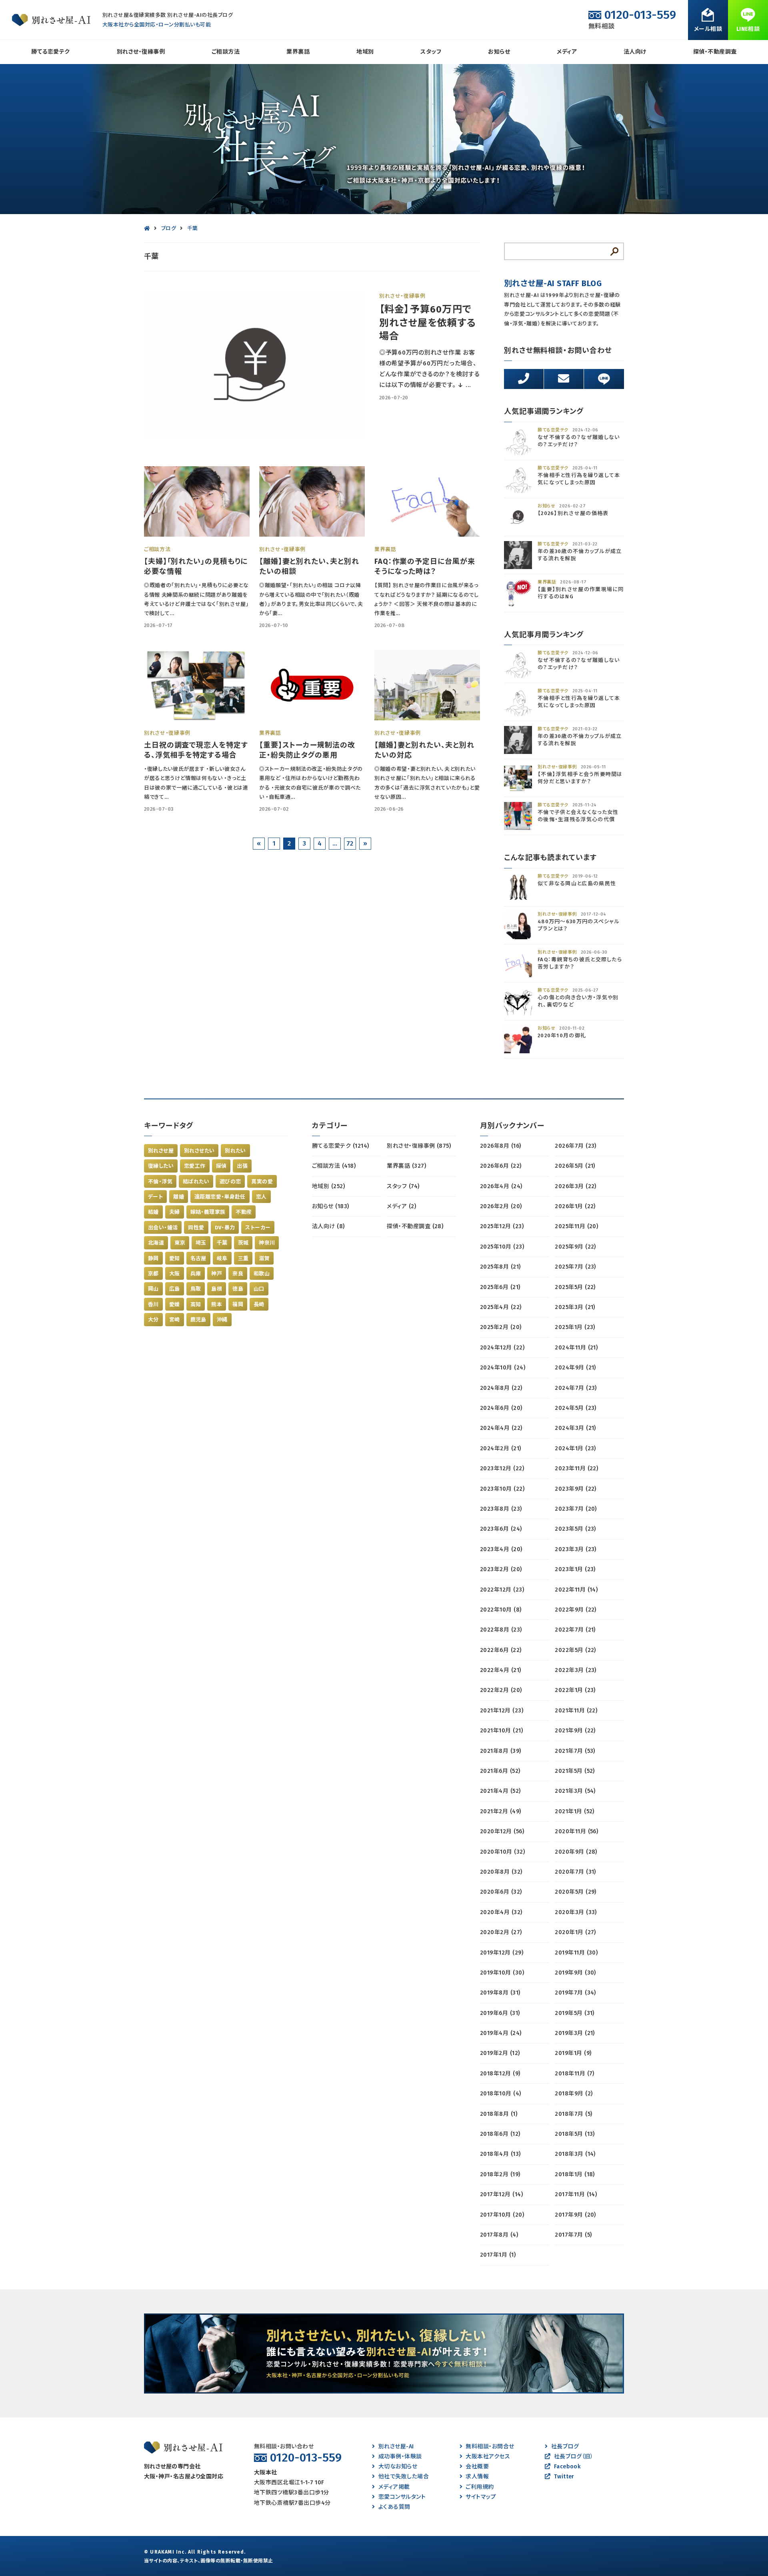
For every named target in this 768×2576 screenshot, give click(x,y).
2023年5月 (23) (575, 1529)
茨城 (243, 1243)
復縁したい (161, 1166)
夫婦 (175, 1212)
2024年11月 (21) (576, 1348)
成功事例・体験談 (400, 2457)
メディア (567, 52)
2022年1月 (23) (575, 1690)
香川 (153, 1304)
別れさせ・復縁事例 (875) (419, 1146)
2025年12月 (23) (502, 1226)
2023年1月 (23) (575, 1569)
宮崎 (175, 1320)
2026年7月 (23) (576, 1146)
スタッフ (431, 52)
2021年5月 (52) (575, 1771)
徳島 (238, 1289)
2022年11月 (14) (576, 1590)
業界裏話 (298, 52)
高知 (196, 1304)
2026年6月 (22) (501, 1166)
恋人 (261, 1197)
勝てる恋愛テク (50, 52)
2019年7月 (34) (575, 1993)
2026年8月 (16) (501, 1146)
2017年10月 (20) (502, 2215)
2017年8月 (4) (499, 2235)
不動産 (244, 1212)
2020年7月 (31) (575, 1872)
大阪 (175, 1274)
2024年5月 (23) (576, 1408)
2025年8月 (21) (500, 1267)
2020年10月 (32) (502, 1852)
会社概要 (477, 2467)
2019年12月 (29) (502, 1953)
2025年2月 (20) (501, 1327)
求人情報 (477, 2477)
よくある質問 (394, 2507)
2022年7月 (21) (575, 1630)
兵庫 (196, 1274)
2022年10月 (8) (501, 1610)
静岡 (153, 1258)
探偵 (221, 1166)
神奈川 (267, 1243)
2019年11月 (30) (576, 1953)
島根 (217, 1289)
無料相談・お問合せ (490, 2447)
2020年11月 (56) (576, 1831)
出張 (242, 1166)
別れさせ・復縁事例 (141, 52)
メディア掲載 (394, 2487)
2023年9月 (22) (576, 1489)
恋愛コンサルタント (402, 2497)
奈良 (238, 1274)
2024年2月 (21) (501, 1448)
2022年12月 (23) (502, 1590)
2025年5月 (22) (575, 1287)
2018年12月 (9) (500, 2074)
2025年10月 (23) (502, 1247)
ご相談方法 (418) (334, 1166)
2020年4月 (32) (501, 1912)
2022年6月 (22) (501, 1650)
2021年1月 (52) (575, 1811)
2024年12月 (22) (502, 1348)
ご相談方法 (226, 52)
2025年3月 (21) (575, 1307)
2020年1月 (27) (575, 1932)
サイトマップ (481, 2497)
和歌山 (262, 1274)
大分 (153, 1320)
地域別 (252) (328, 1186)
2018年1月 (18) (575, 2174)
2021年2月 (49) (501, 1811)
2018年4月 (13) (500, 2154)
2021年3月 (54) (575, 1791)
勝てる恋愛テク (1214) (341, 1146)
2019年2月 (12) (500, 2053)
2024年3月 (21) (575, 1428)
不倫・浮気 (160, 1182)
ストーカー (258, 1228)
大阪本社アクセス (488, 2457)
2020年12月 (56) (502, 1831)
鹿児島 (198, 1320)
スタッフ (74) (403, 1186)
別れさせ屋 (161, 1151)
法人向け (635, 52)
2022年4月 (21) (501, 1670)
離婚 (179, 1197)
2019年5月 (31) (575, 2013)
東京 (180, 1243)
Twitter (564, 2477)
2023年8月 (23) (501, 1509)
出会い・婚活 (163, 1228)
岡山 (153, 1289)
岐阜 (222, 1258)
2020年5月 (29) (576, 1892)
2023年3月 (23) (576, 1549)
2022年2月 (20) (501, 1690)
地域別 (365, 52)
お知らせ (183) (331, 1206)
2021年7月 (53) (575, 1751)
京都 (153, 1274)
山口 (259, 1289)
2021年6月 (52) (500, 1771)
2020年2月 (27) (501, 1932)
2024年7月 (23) (576, 1388)
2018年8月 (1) (499, 2114)
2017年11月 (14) (576, 2194)
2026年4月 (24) (501, 1186)
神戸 (217, 1274)
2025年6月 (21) (500, 1287)
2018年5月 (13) (575, 2134)
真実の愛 (262, 1182)
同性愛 (196, 1228)
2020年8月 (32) (501, 1872)
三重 (243, 1258)
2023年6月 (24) (501, 1529)
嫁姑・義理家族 (208, 1212)
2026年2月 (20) (501, 1206)
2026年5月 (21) (575, 1166)
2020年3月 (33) (576, 1912)
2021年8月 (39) (501, 1751)
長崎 (259, 1304)
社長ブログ (565, 2447)
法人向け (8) (328, 1226)
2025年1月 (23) (575, 1327)
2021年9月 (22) (575, 1731)
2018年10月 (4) (501, 2094)
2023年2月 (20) (501, 1569)
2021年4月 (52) (500, 1791)
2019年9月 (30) (575, 1973)
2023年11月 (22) (576, 1468)
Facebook (567, 2467)
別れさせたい (199, 1151)
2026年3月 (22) (576, 1186)
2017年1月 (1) (498, 2255)
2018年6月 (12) (500, 2134)
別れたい (235, 1151)
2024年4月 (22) (501, 1428)
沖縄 (222, 1320)
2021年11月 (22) (576, 1711)
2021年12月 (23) (502, 1711)
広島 (175, 1289)
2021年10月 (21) (501, 1731)
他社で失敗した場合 (404, 2477)
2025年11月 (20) (576, 1226)
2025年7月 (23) (575, 1267)
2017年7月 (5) (573, 2235)
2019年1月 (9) (573, 2053)
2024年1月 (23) (575, 1448)
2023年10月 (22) (502, 1489)
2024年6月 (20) (501, 1408)
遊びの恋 (230, 1182)
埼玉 (201, 1243)
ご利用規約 (480, 2487)
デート (155, 1197)
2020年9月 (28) (576, 1852)
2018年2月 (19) (500, 2174)
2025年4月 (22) (501, 1307)
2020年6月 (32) (501, 1892)
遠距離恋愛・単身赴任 (220, 1197)
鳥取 (196, 1289)
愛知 (175, 1258)
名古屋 (198, 1258)
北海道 (156, 1243)
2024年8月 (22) (501, 1388)
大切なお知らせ (398, 2467)
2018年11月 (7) (575, 2074)
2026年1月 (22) (575, 1206)
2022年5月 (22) (575, 1650)
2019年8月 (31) (500, 1993)
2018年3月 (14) (575, 2154)
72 (350, 843)
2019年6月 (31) (500, 2013)
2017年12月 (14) (501, 2194)
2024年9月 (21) (575, 1368)
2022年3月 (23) (576, 1670)
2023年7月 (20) (576, 1509)
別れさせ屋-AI (396, 2447)
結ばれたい (196, 1182)
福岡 (238, 1304)
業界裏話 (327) (406, 1166)
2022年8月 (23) (501, 1630)
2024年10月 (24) (503, 1368)
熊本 (217, 1304)
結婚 (153, 1212)
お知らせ (499, 52)
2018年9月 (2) (574, 2094)
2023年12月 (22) (502, 1468)
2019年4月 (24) (501, 2033)
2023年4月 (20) (501, 1549)
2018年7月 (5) (573, 2114)
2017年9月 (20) (575, 2215)
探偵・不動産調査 (715, 52)
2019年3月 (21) (575, 2033)
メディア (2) (401, 1206)
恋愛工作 (195, 1166)
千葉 (222, 1243)
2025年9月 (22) (575, 1247)
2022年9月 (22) (576, 1610)
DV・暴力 (225, 1228)
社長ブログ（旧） (574, 2457)
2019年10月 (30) (502, 1973)
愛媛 (175, 1304)
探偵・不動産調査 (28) (415, 1226)
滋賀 (264, 1258)
